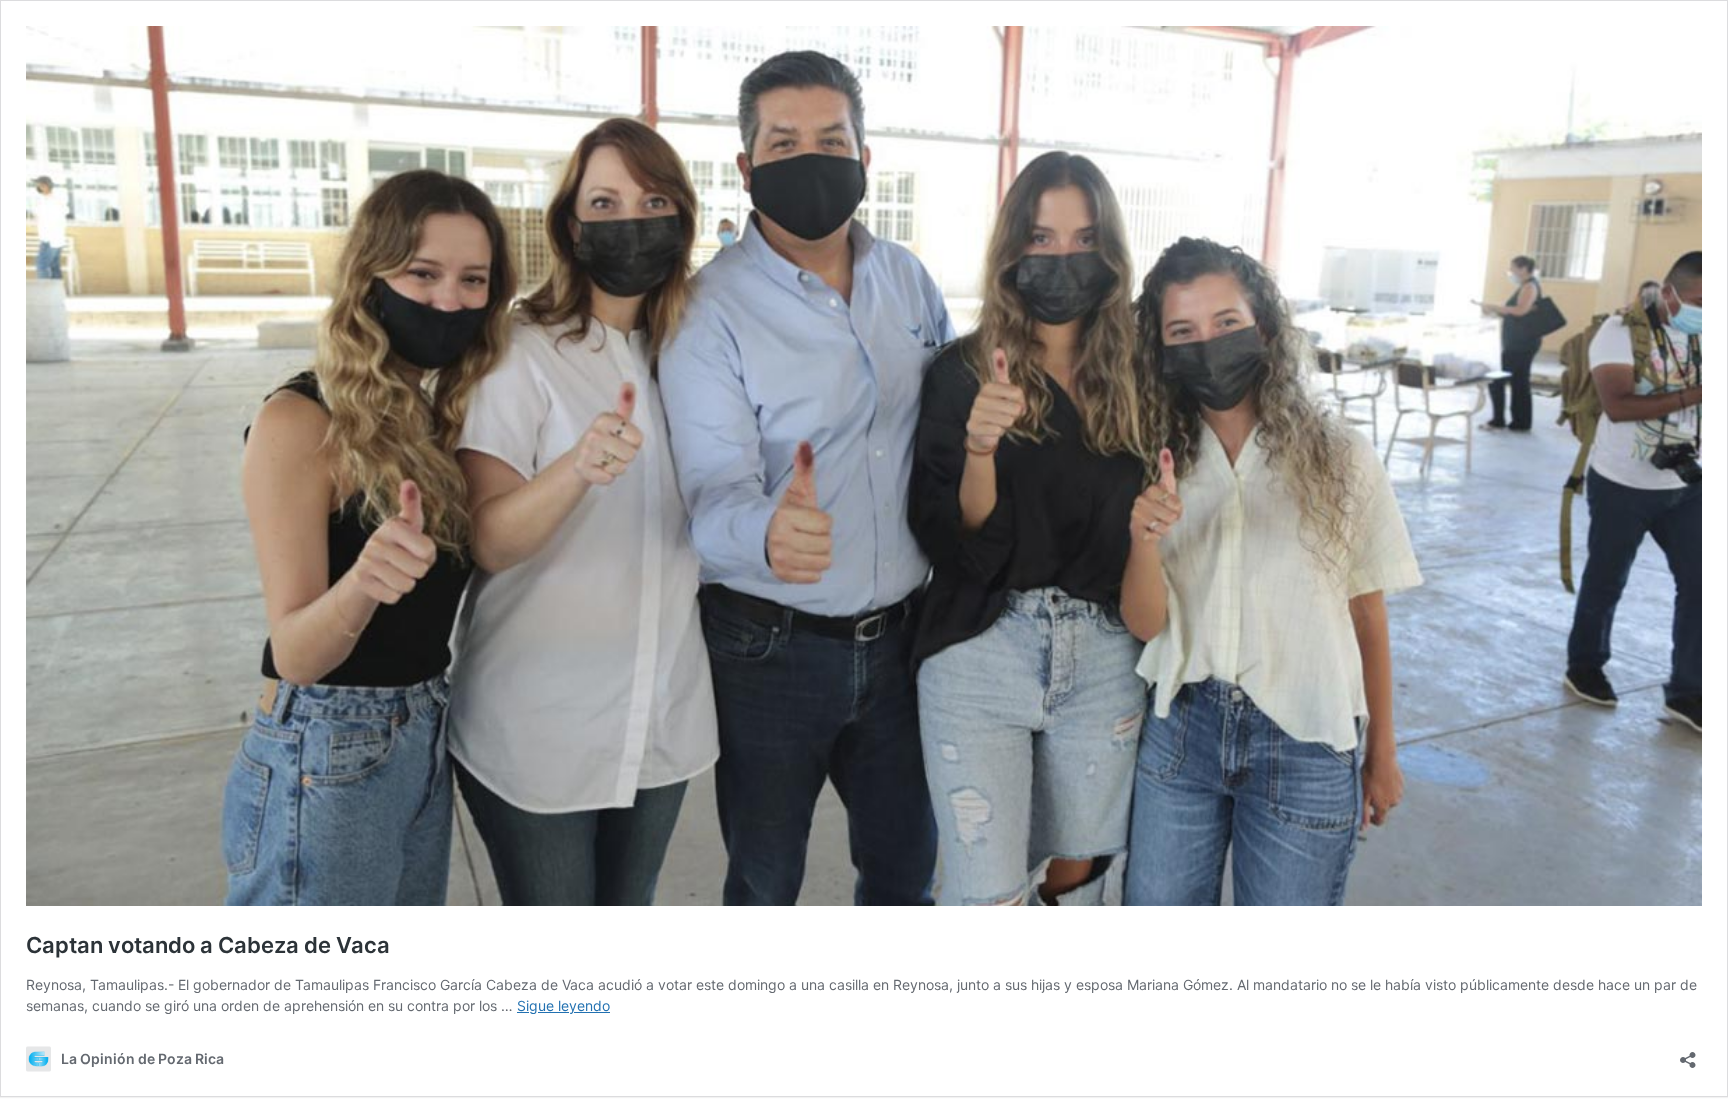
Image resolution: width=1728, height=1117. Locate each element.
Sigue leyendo (563, 1005)
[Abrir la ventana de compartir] (1688, 1053)
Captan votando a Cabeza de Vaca (208, 945)
